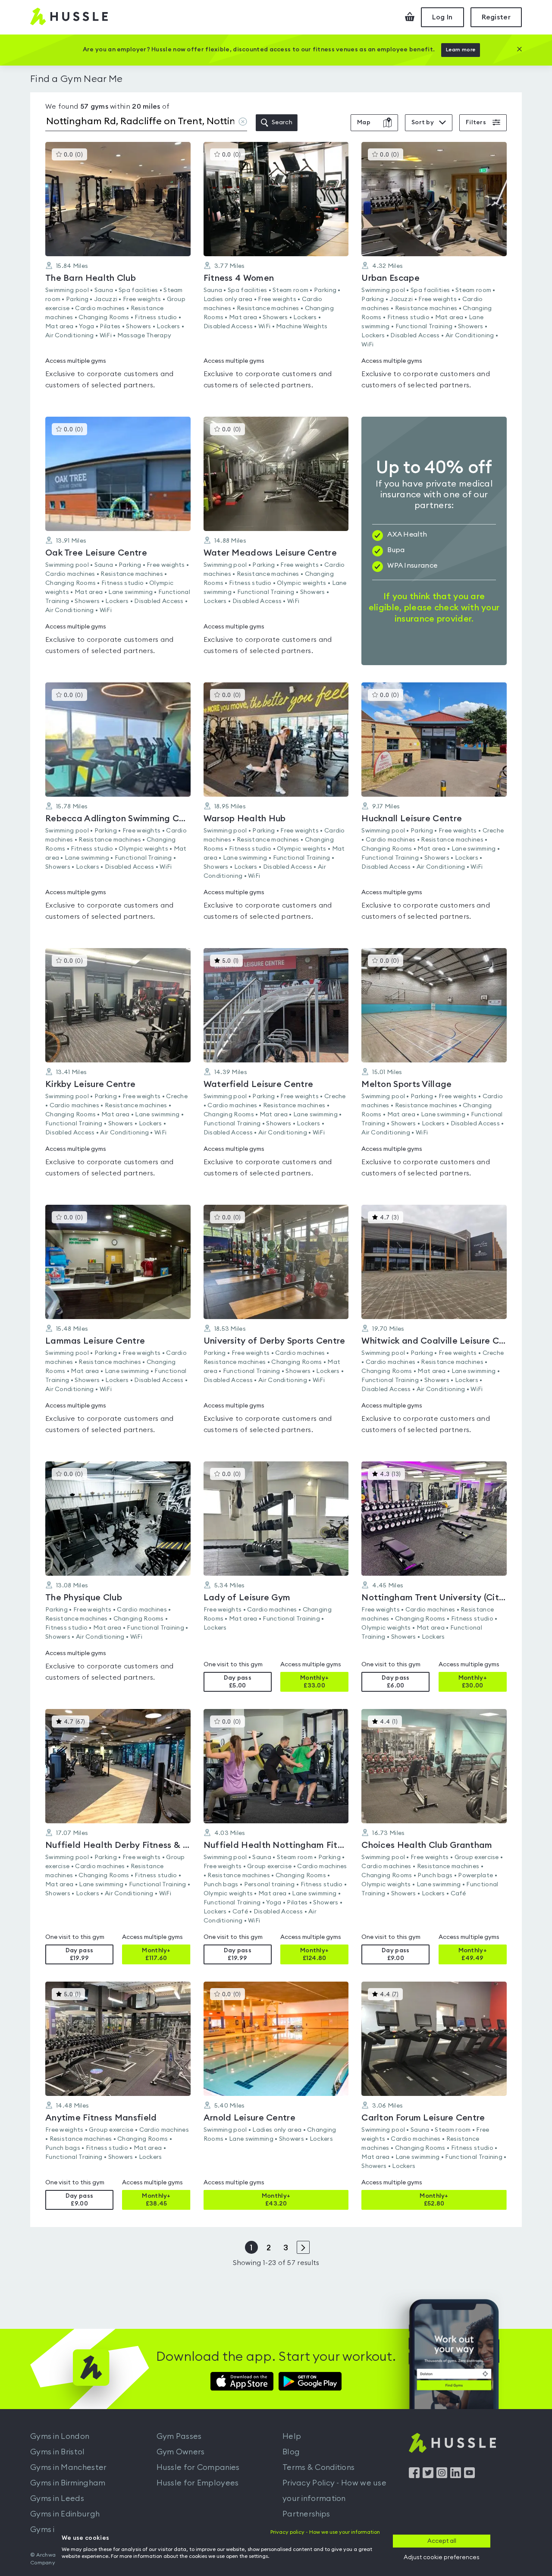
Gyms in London (60, 2436)
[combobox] (146, 123)
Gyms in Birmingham (68, 2483)
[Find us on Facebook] (414, 2476)
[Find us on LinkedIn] (456, 2476)
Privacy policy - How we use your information (325, 2532)
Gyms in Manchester (68, 2467)
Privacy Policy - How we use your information (334, 2491)
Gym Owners (181, 2452)
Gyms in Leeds (57, 2498)
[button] (118, 271)
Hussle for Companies (198, 2467)
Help (292, 2436)
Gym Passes (179, 2436)
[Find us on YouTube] (469, 2476)
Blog (291, 2452)
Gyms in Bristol (58, 2452)
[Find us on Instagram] (442, 2476)
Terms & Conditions (318, 2467)
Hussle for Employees (198, 2483)
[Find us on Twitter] (428, 2476)
